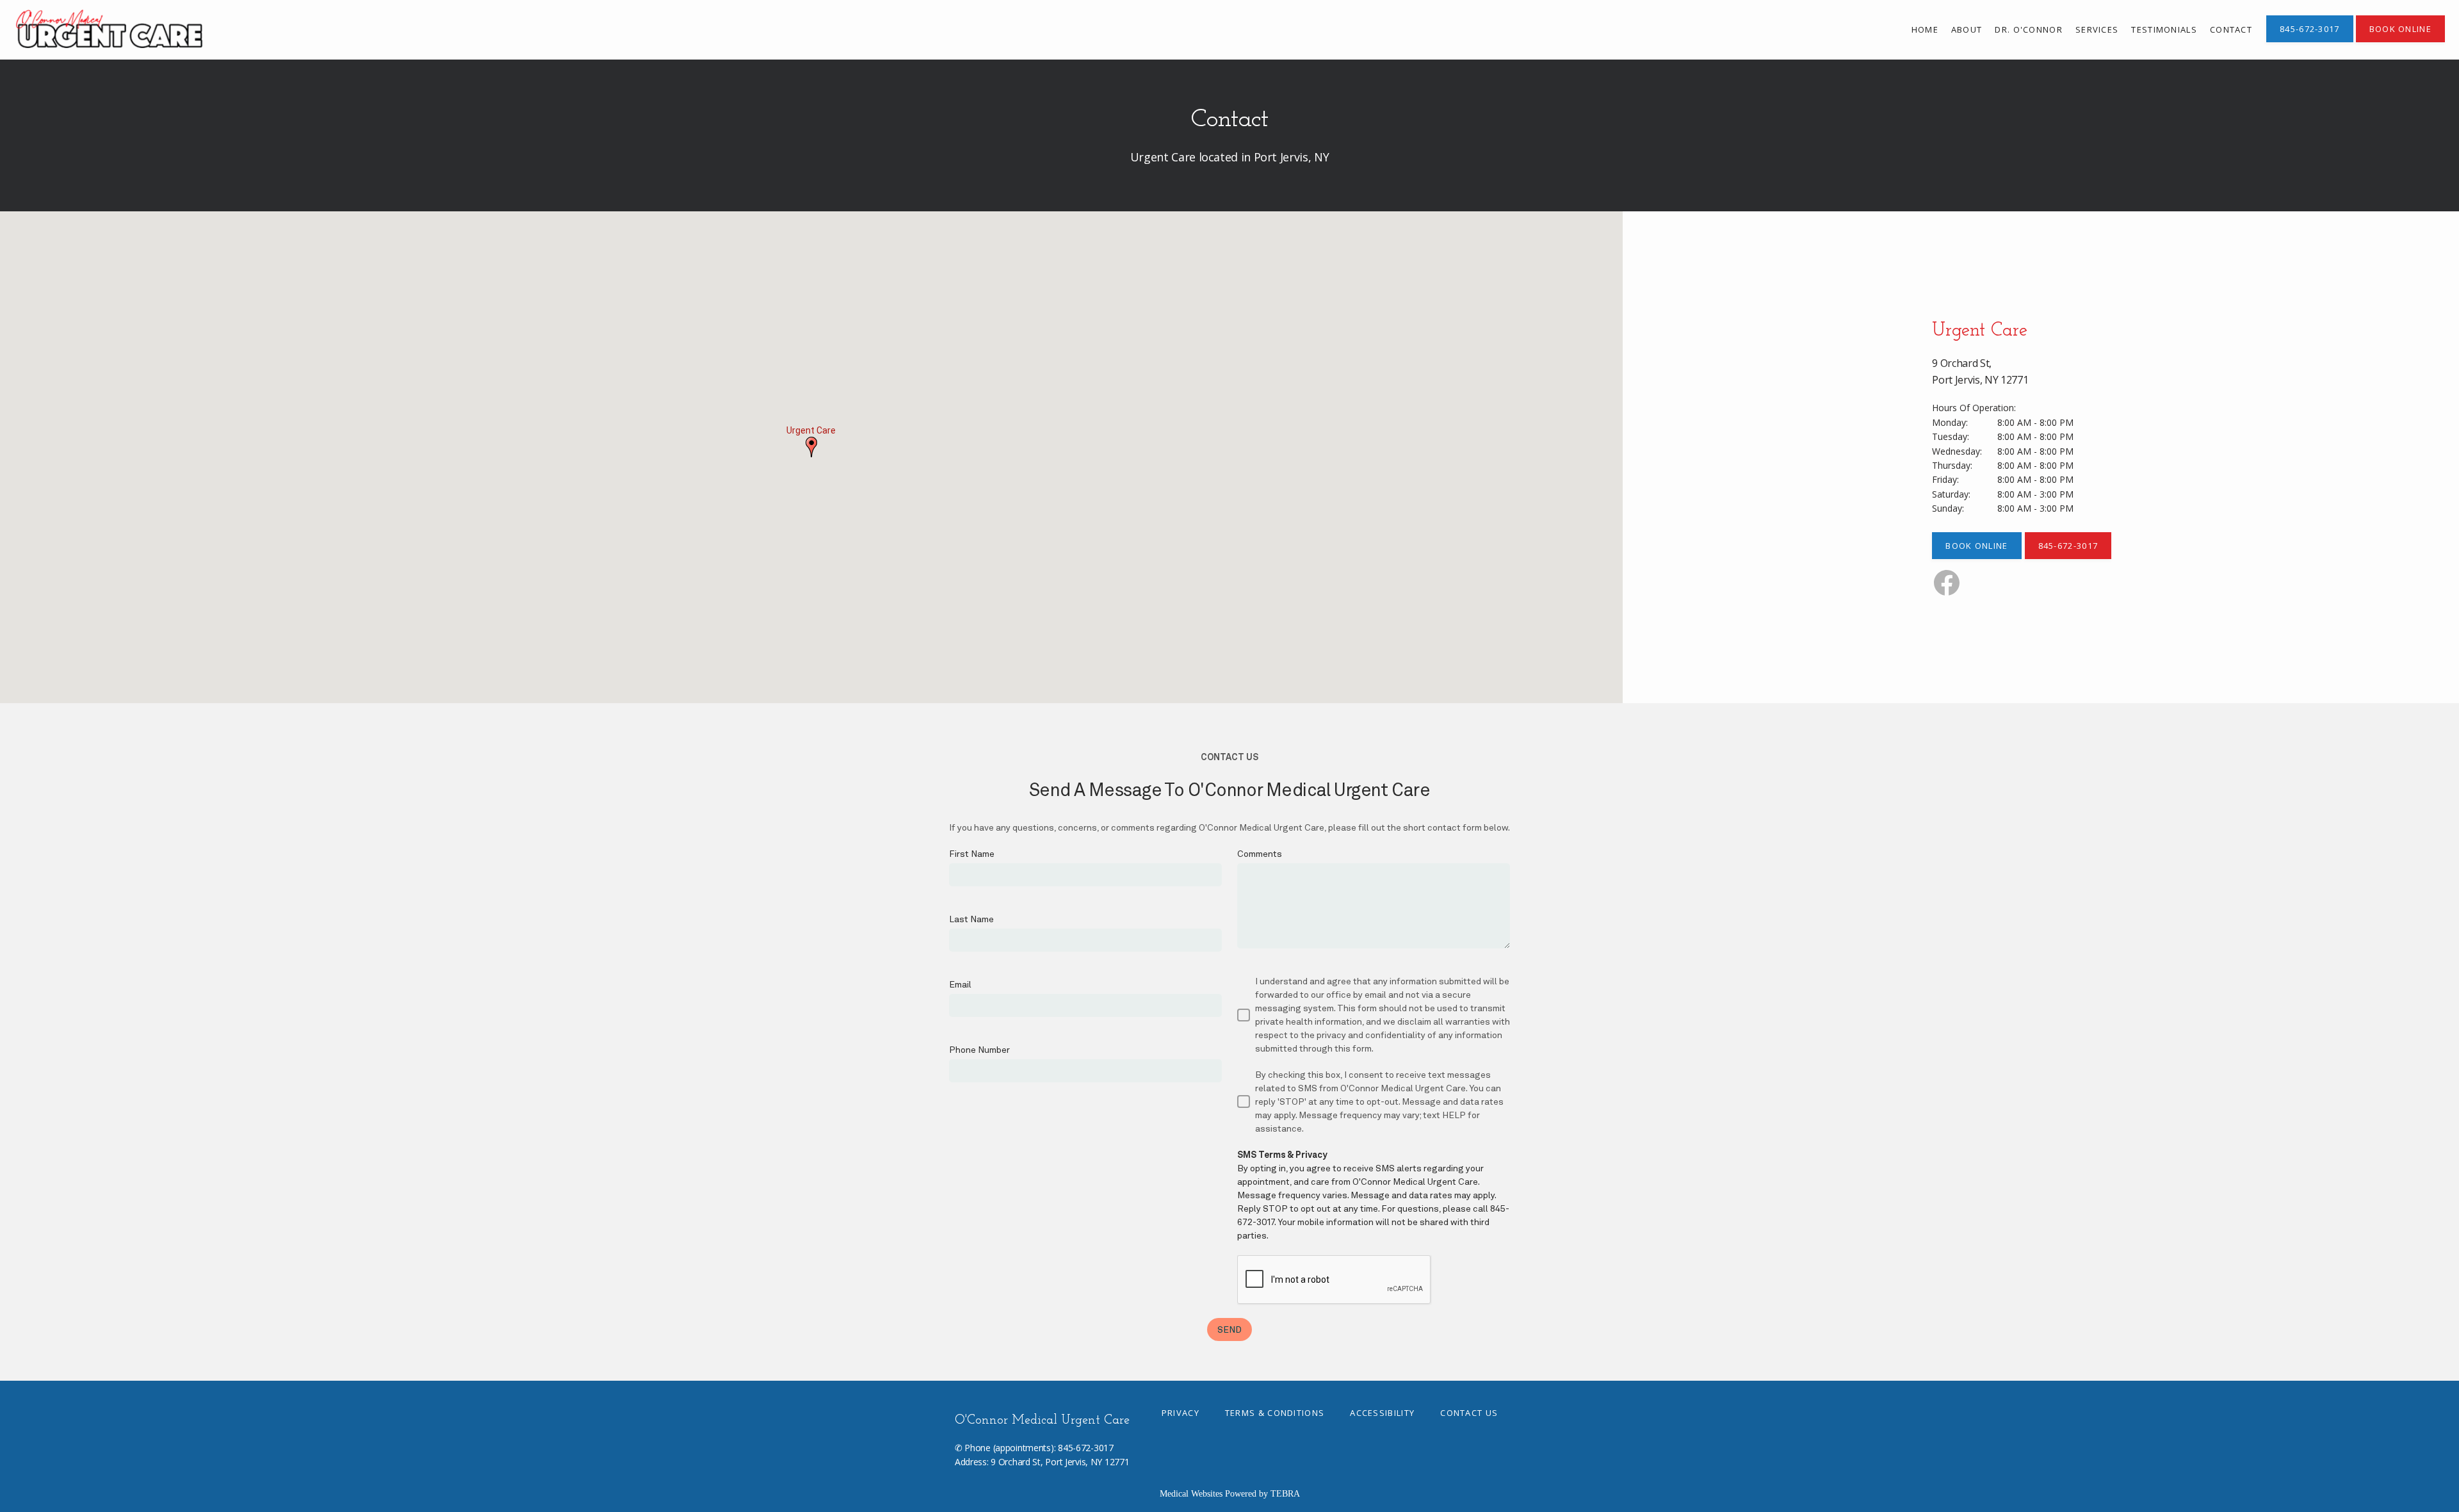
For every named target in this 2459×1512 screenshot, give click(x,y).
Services (2097, 29)
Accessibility (1382, 1413)
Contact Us (1469, 1413)
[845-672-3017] (2310, 41)
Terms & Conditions (1275, 1413)
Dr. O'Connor (2029, 29)
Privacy (1181, 1413)
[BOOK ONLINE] (2400, 41)
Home (1925, 29)
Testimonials (2164, 29)
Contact (2231, 29)
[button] (811, 447)
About (1967, 29)
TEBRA (1285, 1494)
